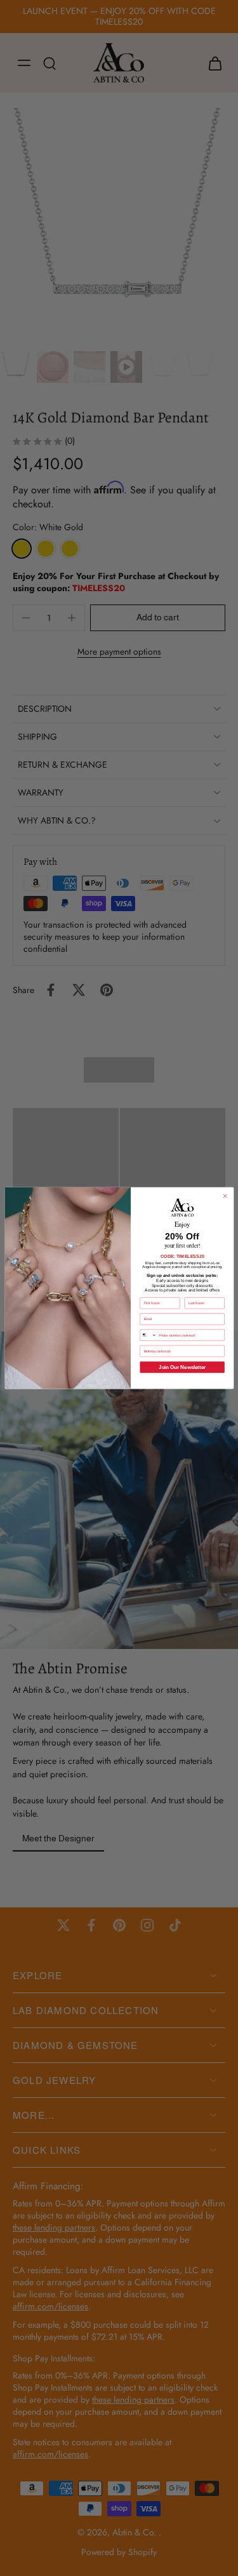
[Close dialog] (225, 1196)
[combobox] (148, 1335)
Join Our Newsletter (182, 1367)
